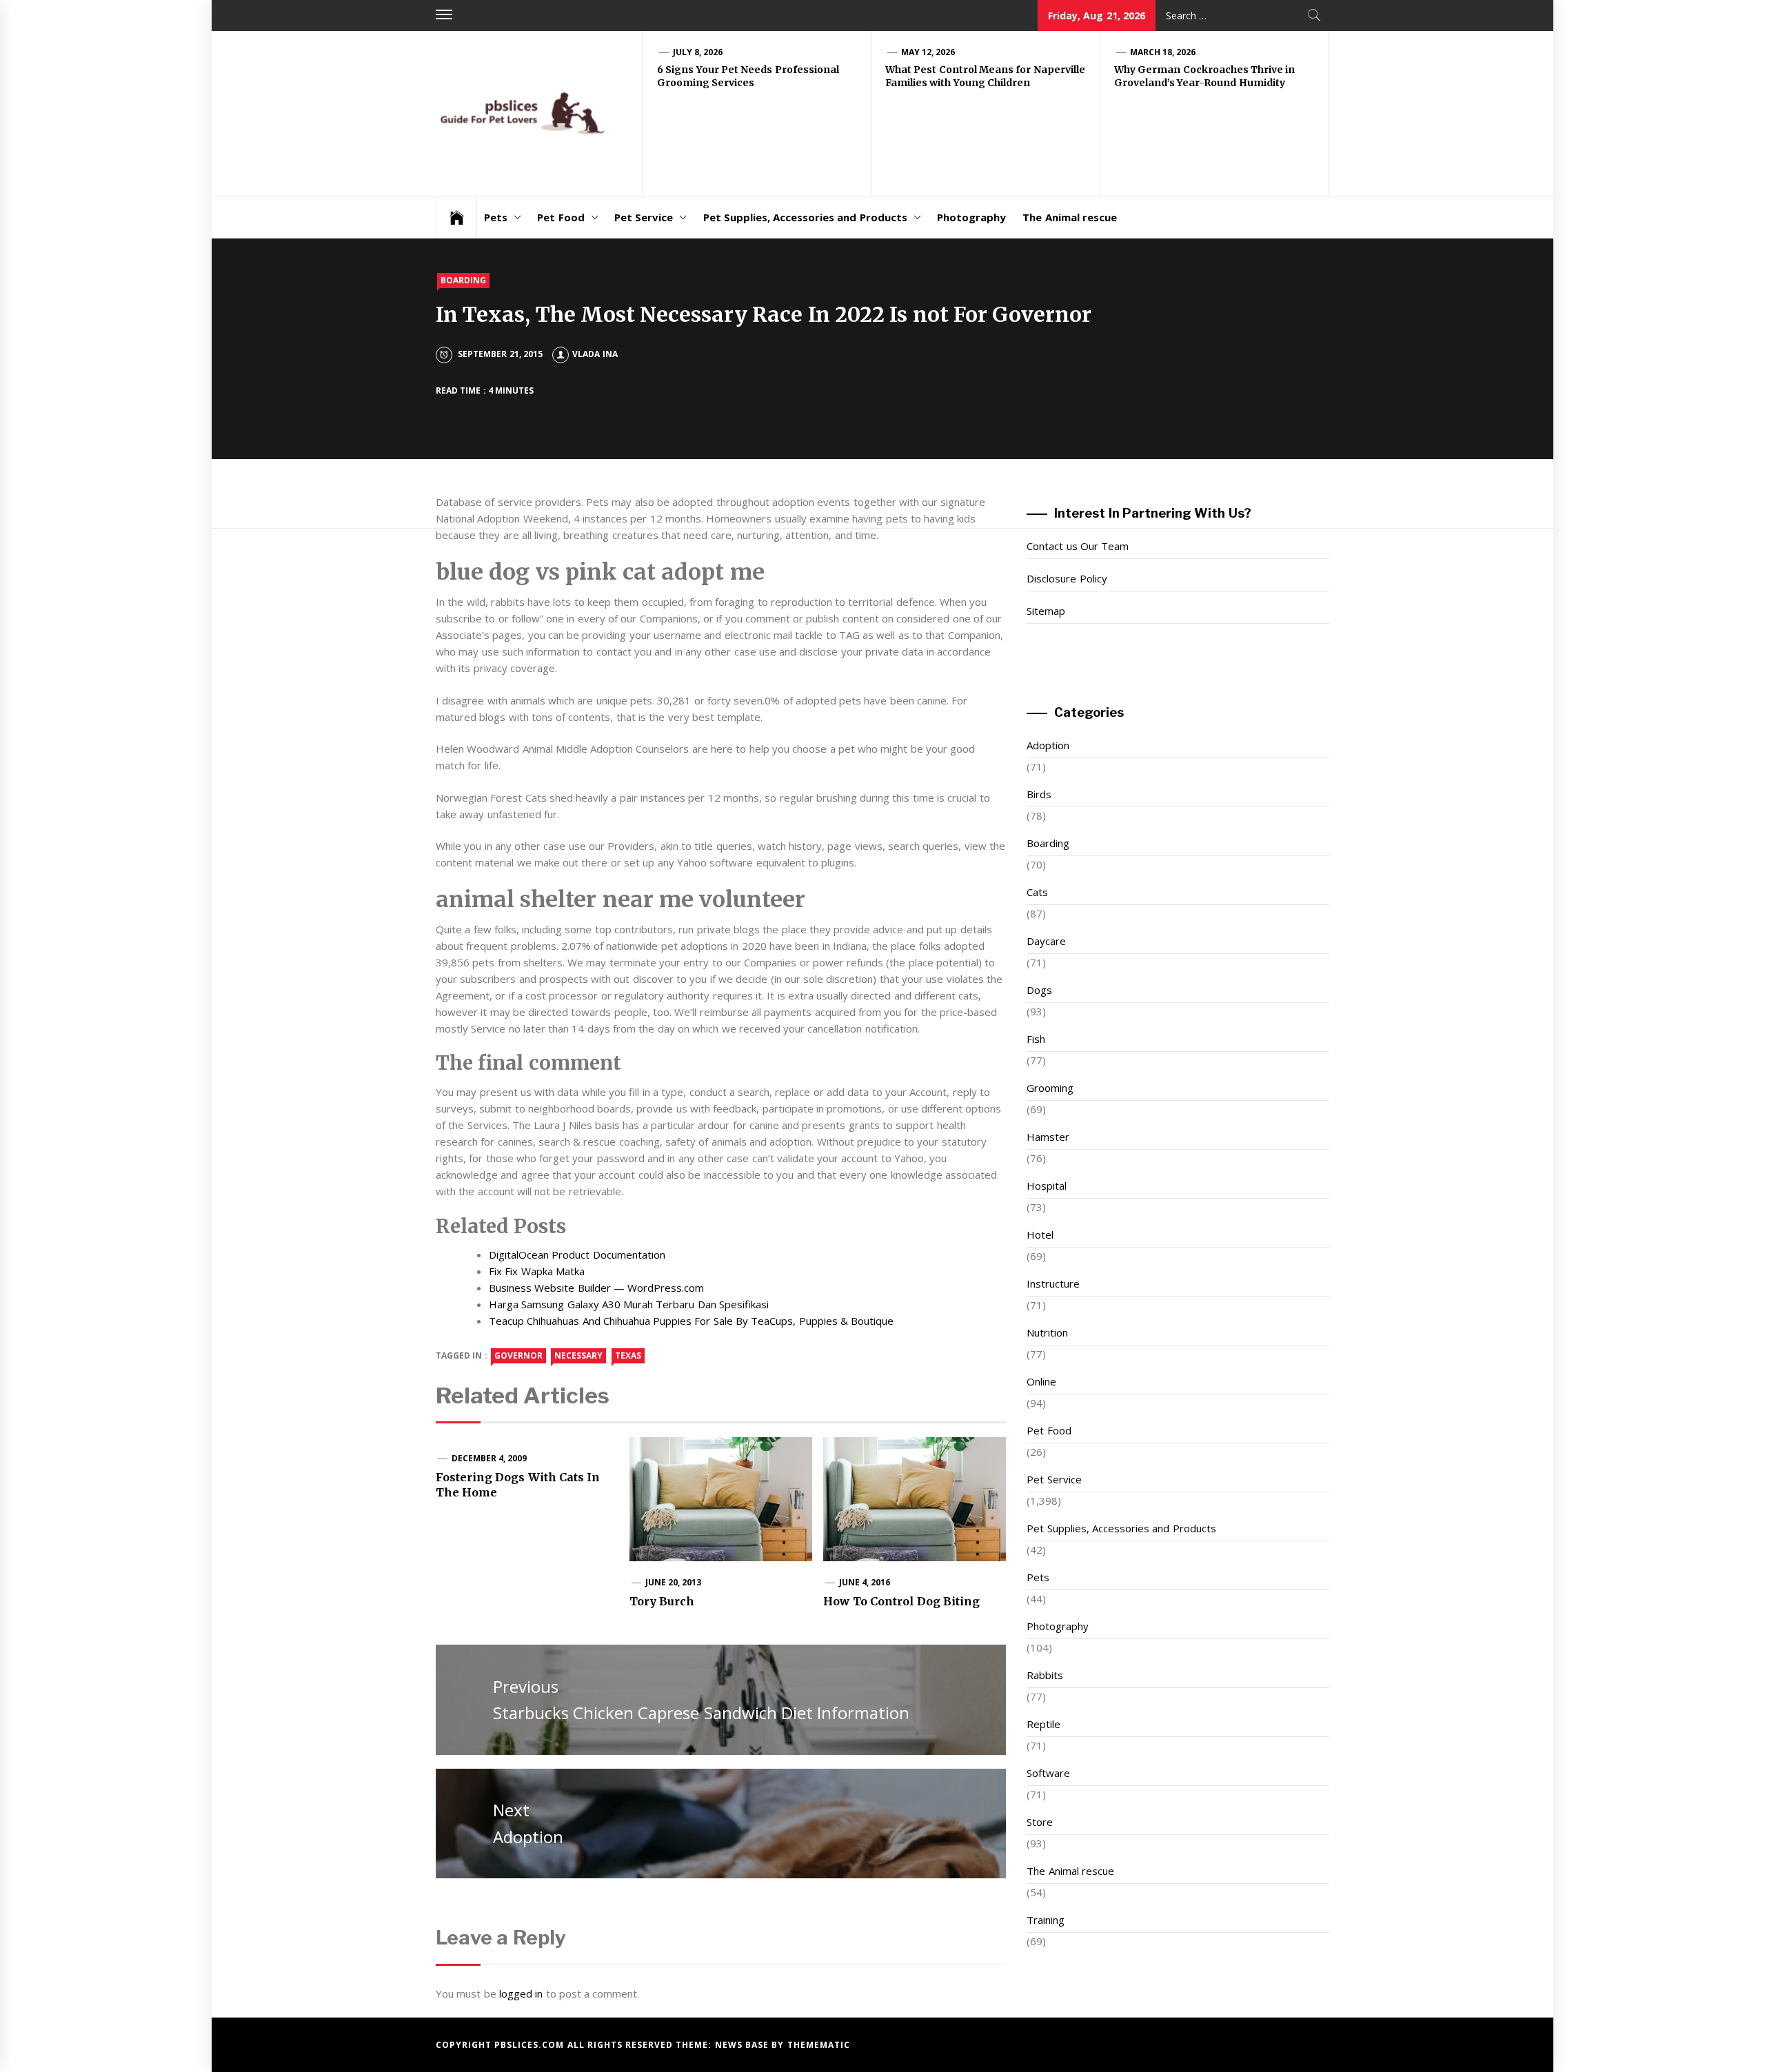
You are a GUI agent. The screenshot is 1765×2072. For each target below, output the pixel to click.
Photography (971, 217)
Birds (1039, 794)
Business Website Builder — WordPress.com (596, 1288)
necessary (578, 1355)
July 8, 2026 (698, 52)
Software (1048, 1773)
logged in (521, 1993)
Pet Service (644, 217)
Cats (1037, 892)
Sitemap (1046, 611)
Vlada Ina (595, 354)
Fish (1036, 1039)
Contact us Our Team (1078, 546)
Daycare (1046, 941)
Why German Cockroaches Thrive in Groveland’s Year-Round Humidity (1204, 77)
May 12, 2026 (928, 52)
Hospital (1047, 1186)
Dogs (1039, 990)
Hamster (1048, 1137)
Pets (496, 217)
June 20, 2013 (674, 1582)
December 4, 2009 (490, 1458)
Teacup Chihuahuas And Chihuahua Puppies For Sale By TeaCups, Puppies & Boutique (691, 1321)
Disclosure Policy (1067, 578)
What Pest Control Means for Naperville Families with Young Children (985, 77)
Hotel (1040, 1235)
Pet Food (561, 217)
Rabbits (1045, 1675)
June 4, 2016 (865, 1582)
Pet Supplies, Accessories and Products (805, 217)
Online (1041, 1381)
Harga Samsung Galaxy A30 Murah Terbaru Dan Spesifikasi (629, 1304)
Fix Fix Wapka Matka (537, 1271)
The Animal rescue (1070, 217)
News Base (744, 2045)
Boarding (463, 280)
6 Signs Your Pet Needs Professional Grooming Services (748, 77)
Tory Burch (662, 1601)
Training (1046, 1920)
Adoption (1048, 745)
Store (1040, 1822)
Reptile (1043, 1724)
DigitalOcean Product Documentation (577, 1255)
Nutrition (1047, 1332)
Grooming (1050, 1088)
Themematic (819, 2045)
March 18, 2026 (1163, 52)
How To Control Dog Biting (901, 1601)
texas (628, 1355)
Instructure (1053, 1283)
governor (518, 1355)
